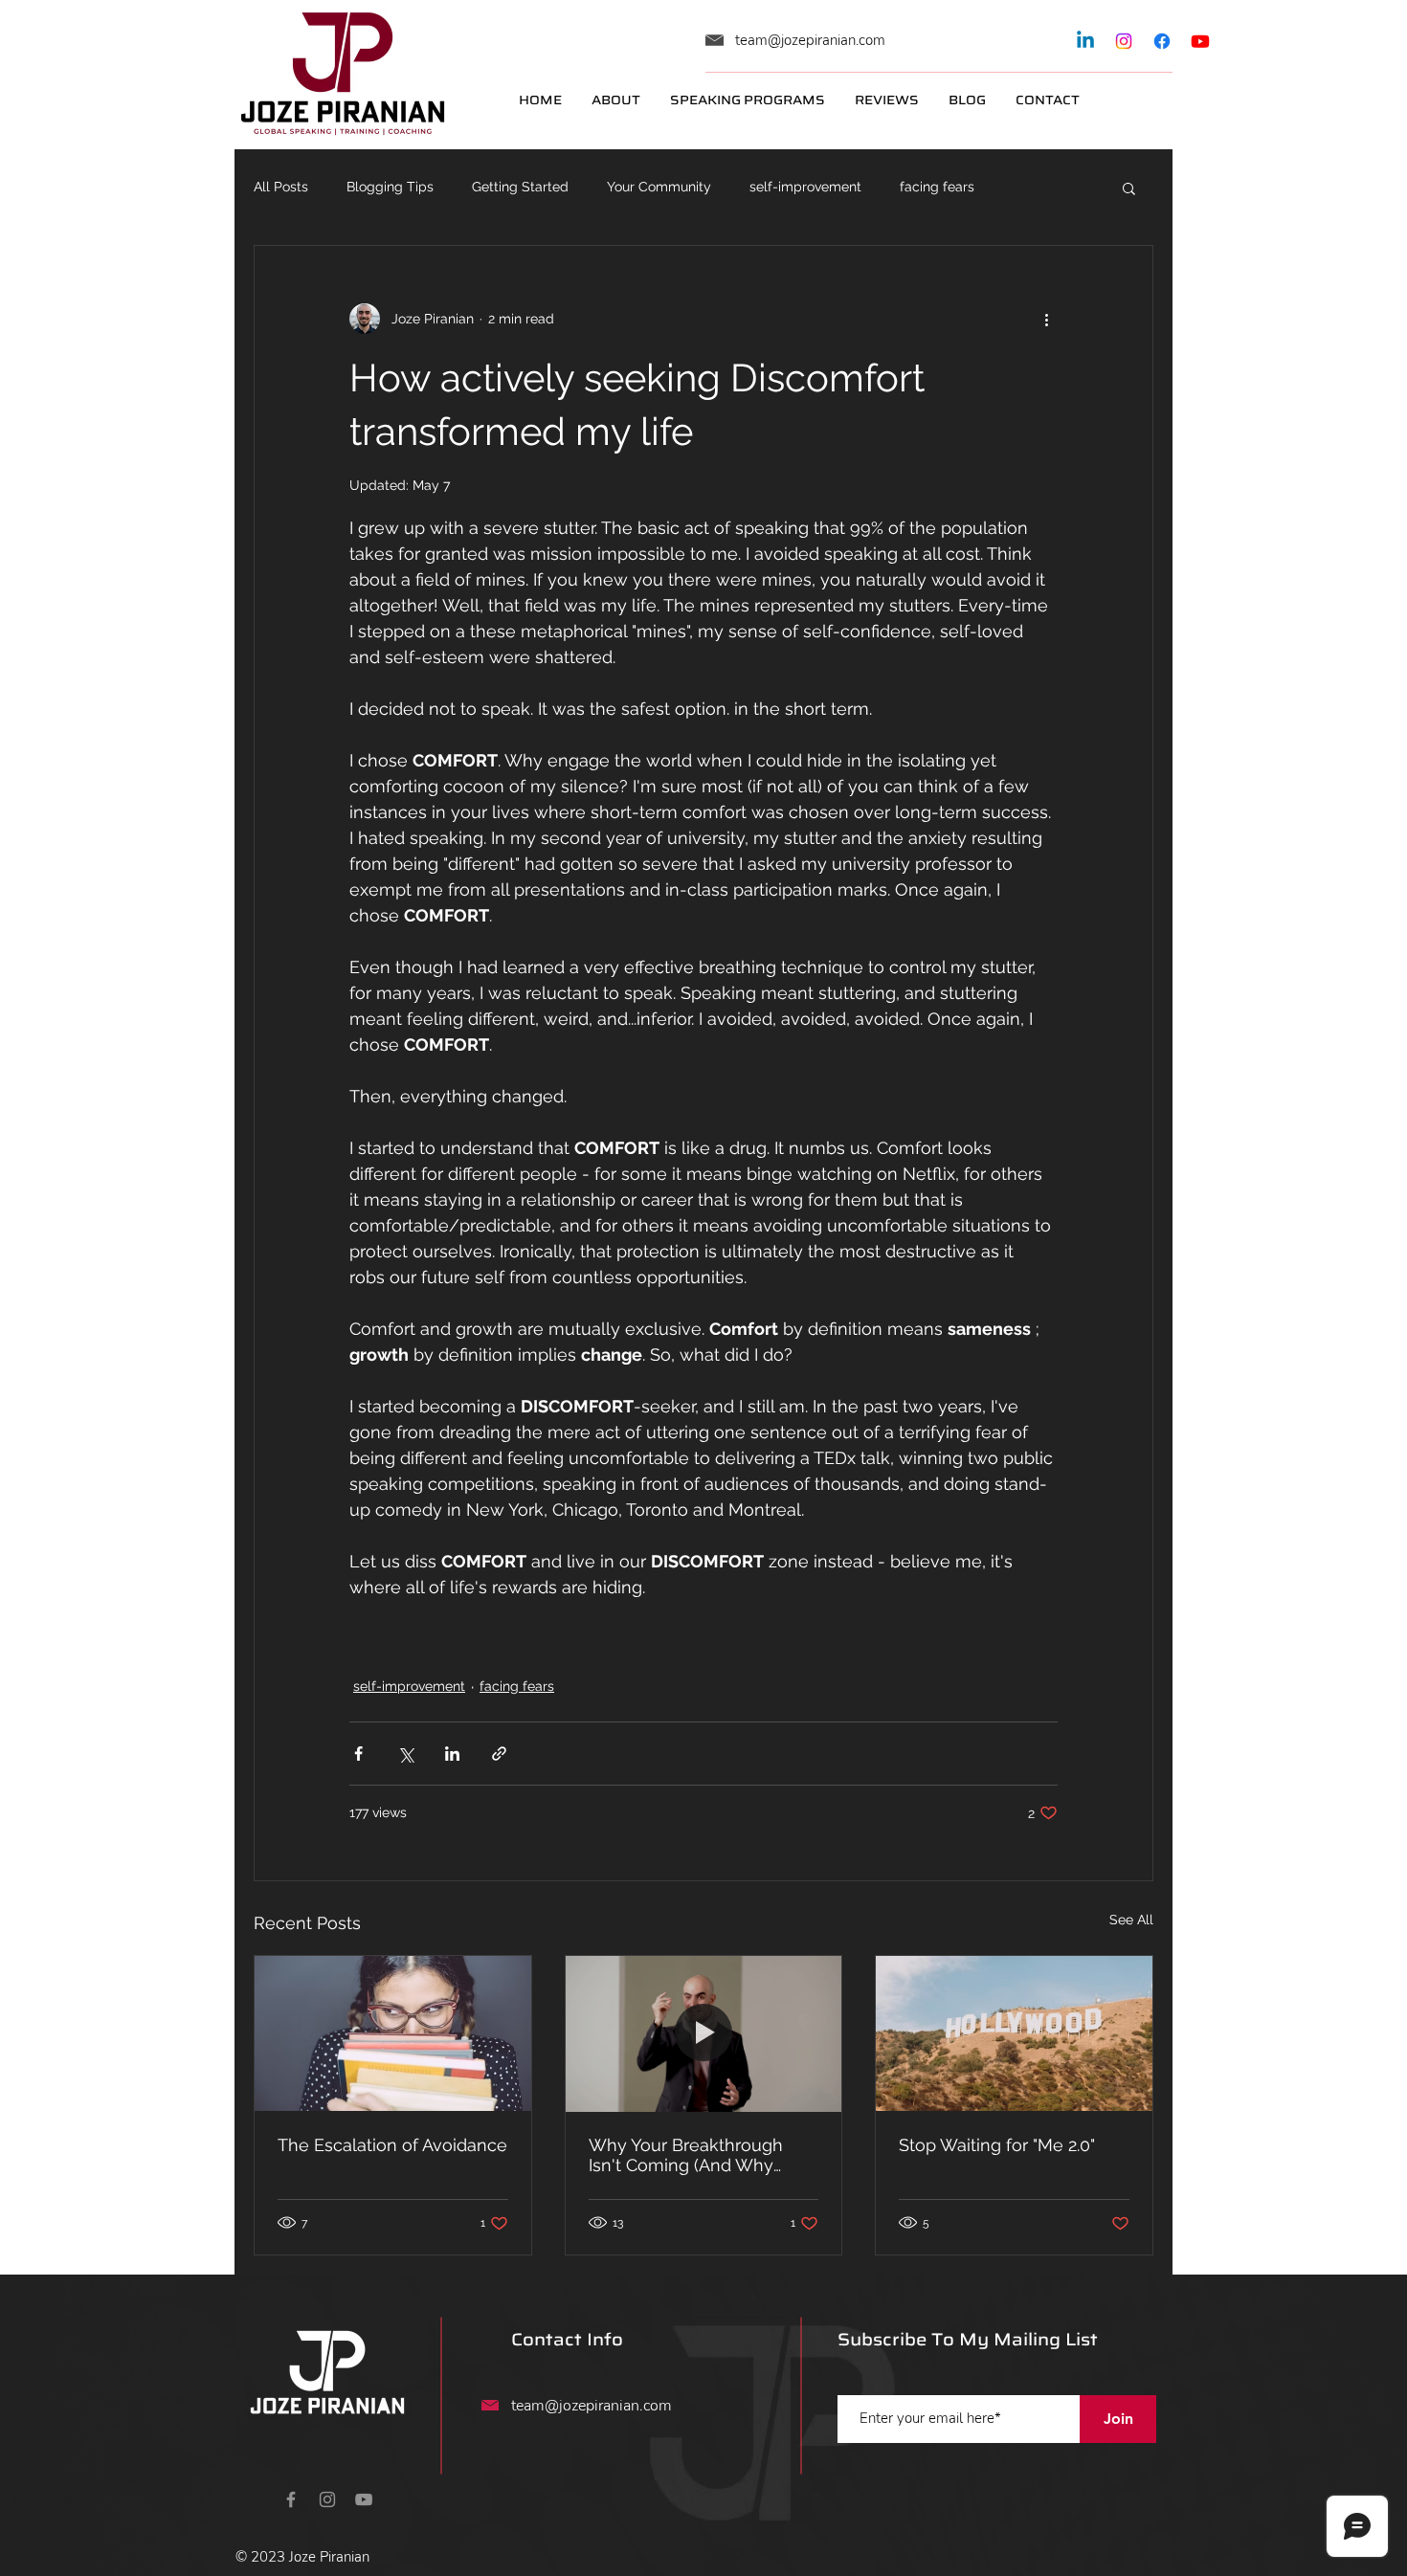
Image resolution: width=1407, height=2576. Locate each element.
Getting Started (520, 187)
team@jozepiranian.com (810, 40)
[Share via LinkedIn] (452, 1754)
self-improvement (805, 187)
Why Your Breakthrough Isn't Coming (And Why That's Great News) (686, 2155)
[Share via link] (499, 1754)
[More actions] (1046, 319)
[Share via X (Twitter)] (405, 1754)
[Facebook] (1162, 41)
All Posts (281, 187)
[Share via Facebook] (358, 1754)
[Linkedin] (1085, 41)
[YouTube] (364, 2499)
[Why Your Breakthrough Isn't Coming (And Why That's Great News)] (704, 2033)
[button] (1129, 188)
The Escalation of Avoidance (392, 2145)
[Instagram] (1124, 41)
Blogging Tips (390, 187)
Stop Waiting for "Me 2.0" (997, 2145)
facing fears (937, 187)
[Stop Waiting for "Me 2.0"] (1014, 2033)
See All (1131, 1920)
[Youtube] (1200, 41)
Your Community (659, 187)
